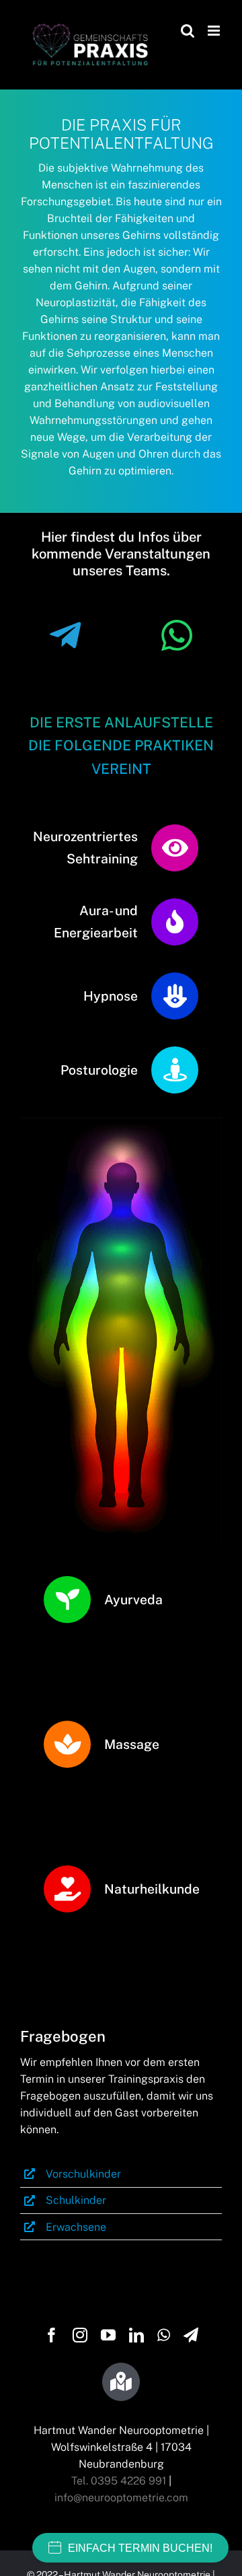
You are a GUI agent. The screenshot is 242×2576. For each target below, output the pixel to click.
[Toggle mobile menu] (215, 31)
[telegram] (191, 2335)
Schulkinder (76, 2200)
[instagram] (80, 2335)
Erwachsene (76, 2227)
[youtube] (108, 2335)
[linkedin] (136, 2335)
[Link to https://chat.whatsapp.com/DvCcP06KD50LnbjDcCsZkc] (177, 636)
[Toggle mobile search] (188, 31)
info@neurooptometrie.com (121, 2498)
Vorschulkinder (83, 2174)
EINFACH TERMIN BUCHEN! (140, 2548)
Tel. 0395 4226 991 (119, 2481)
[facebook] (52, 2335)
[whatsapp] (164, 2335)
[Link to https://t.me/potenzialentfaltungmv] (65, 636)
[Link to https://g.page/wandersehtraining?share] (121, 2382)
